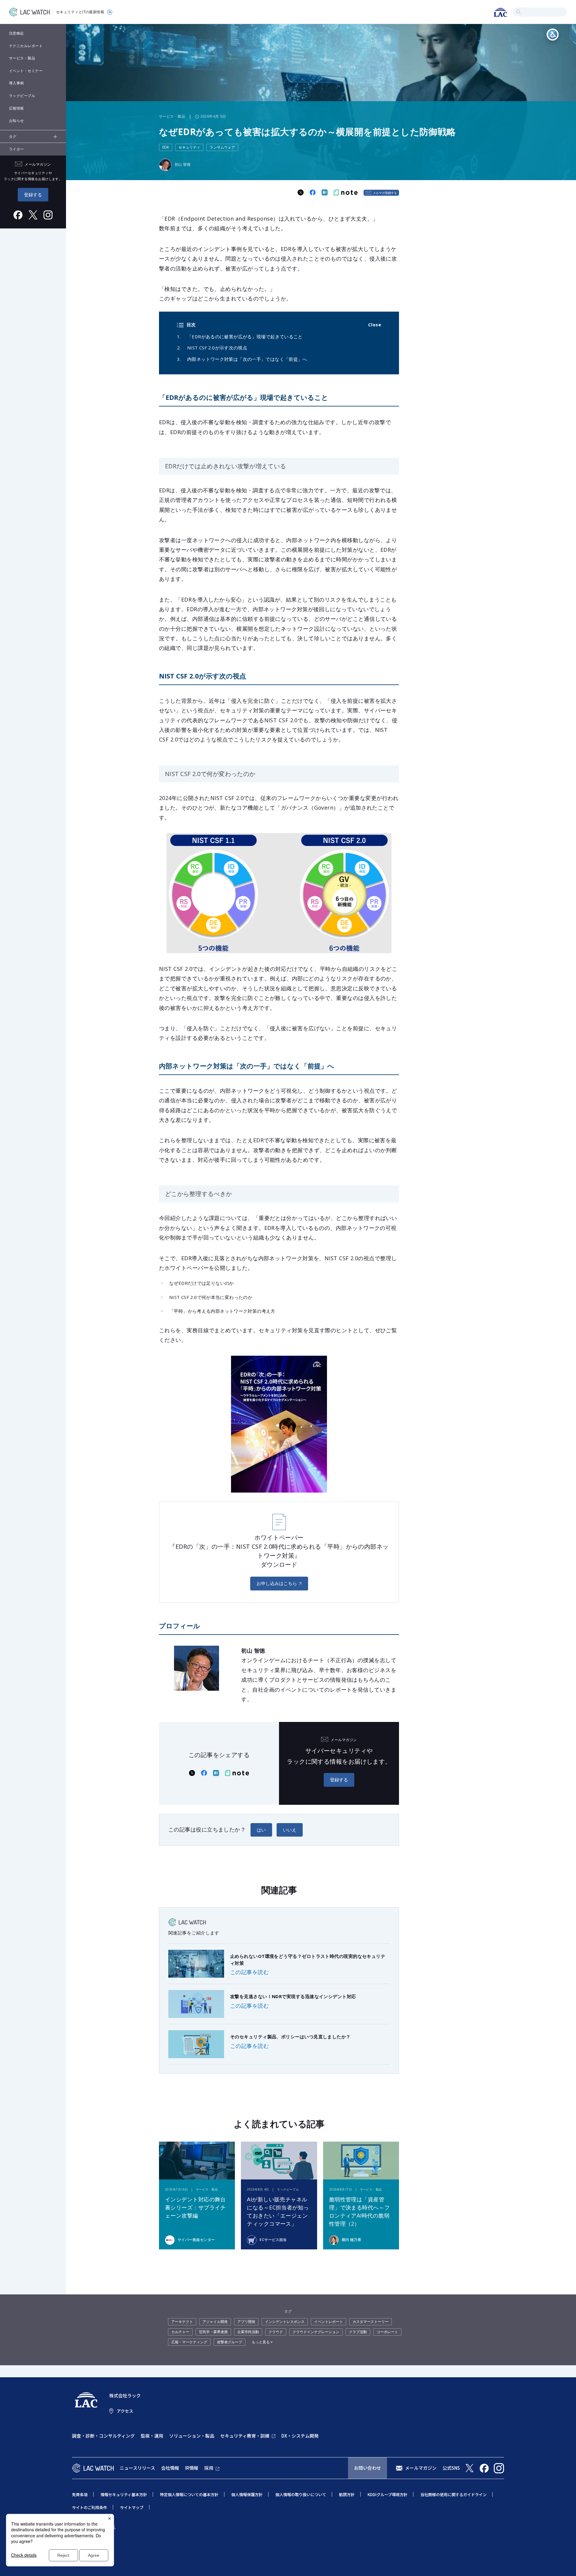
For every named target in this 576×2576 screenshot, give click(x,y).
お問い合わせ (367, 2468)
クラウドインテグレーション (316, 2332)
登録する (33, 195)
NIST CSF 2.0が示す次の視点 (217, 348)
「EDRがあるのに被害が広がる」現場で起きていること (245, 337)
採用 (209, 2468)
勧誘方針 (347, 2494)
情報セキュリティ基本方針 (124, 2494)
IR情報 (192, 2468)
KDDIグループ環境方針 (387, 2494)
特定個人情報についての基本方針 (189, 2494)
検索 (519, 12)
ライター (16, 149)
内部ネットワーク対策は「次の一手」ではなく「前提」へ (247, 359)
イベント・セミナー (26, 71)
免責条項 (80, 2494)
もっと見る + (262, 2342)
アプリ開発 (246, 2322)
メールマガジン (421, 2468)
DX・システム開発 (300, 2436)
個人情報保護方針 (247, 2494)
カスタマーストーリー (370, 2322)
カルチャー (180, 2332)
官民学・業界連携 (213, 2332)
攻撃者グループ (229, 2342)
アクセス (125, 2411)
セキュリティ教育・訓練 (245, 2436)
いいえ (290, 1830)
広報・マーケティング (189, 2342)
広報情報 (16, 108)
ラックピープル (22, 96)
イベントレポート (328, 2322)
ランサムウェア (222, 147)
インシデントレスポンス (285, 2322)
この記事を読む (249, 1972)
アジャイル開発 (215, 2322)
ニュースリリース (137, 2468)
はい (261, 1830)
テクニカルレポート (26, 46)
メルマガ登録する (385, 193)
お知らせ (16, 121)
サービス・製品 (22, 58)
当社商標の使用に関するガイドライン (453, 2494)
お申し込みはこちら (277, 1583)
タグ (13, 136)
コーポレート (387, 2332)
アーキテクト (182, 2322)
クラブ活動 (358, 2332)
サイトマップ (132, 2507)
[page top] (565, 2563)
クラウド (276, 2332)
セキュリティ (189, 147)
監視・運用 (152, 2436)
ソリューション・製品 (192, 2436)
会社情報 (170, 2468)
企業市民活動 (248, 2332)
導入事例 (16, 83)
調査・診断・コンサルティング (103, 2436)
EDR (166, 147)
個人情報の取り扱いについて (301, 2494)
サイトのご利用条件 (90, 2507)
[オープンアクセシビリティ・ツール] (553, 35)
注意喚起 (16, 33)
